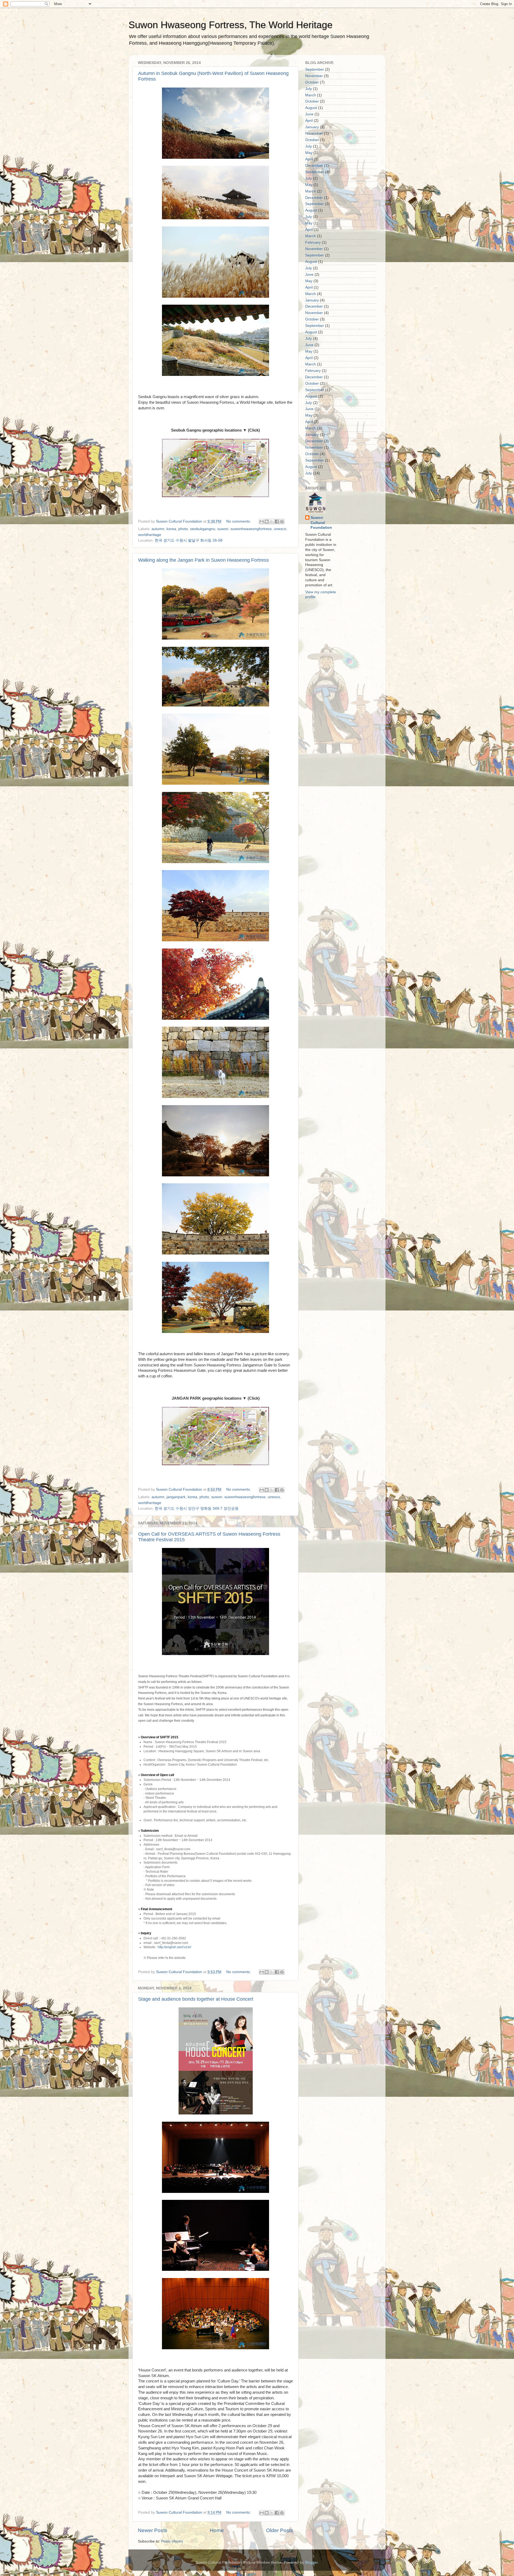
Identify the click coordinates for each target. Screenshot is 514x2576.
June (309, 114)
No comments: (239, 521)
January (312, 127)
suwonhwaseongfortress (251, 529)
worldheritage (150, 535)
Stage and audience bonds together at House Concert (196, 1999)
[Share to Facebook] (277, 522)
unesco (280, 529)
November (314, 76)
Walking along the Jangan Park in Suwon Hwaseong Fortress (203, 560)
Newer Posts (153, 2530)
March (311, 95)
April (309, 121)
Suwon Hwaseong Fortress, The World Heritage (230, 25)
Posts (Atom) (172, 2541)
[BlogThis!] (267, 522)
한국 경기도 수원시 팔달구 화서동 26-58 (189, 540)
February (313, 242)
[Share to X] (272, 522)
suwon (223, 529)
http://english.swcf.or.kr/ (174, 1947)
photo (183, 529)
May (309, 153)
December (314, 166)
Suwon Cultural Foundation (321, 523)
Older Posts (280, 2530)
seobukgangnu (203, 529)
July (309, 89)
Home (217, 2530)
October (312, 82)
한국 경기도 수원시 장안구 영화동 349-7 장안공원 (197, 1508)
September (315, 69)
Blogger (311, 2562)
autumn (158, 529)
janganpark (176, 1497)
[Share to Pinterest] (282, 522)
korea (171, 529)
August (311, 108)
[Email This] (262, 522)
